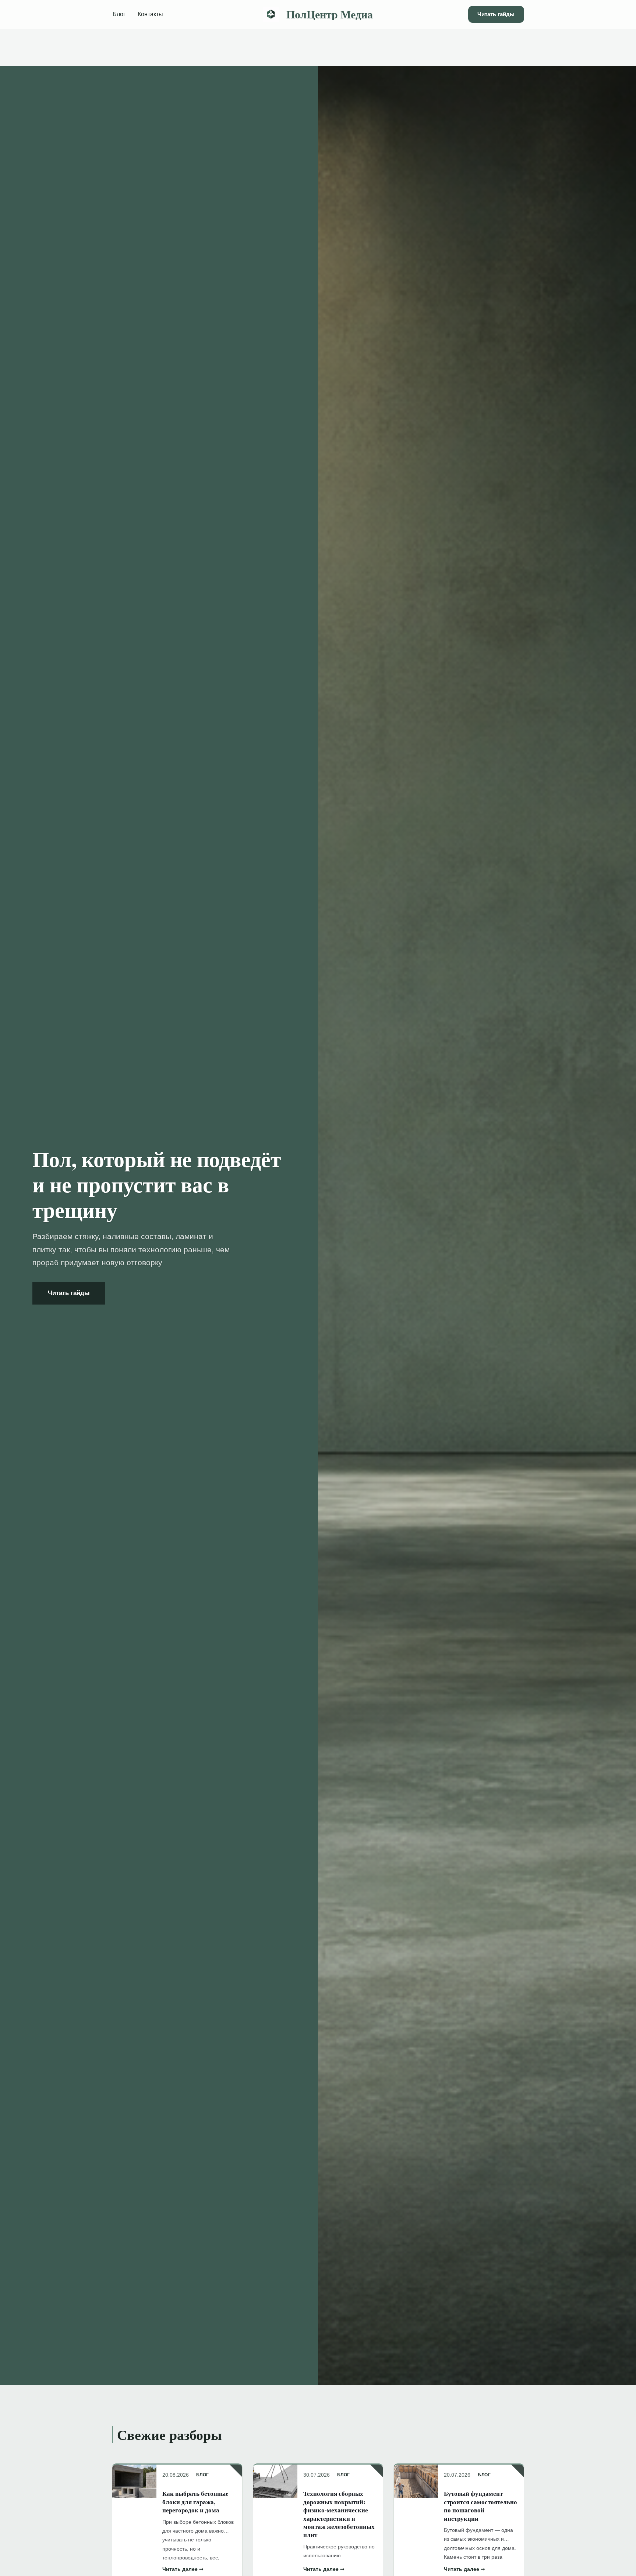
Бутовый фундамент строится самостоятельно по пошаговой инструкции (480, 2506)
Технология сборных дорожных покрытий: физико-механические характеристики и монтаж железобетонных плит (339, 2514)
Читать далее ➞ (183, 2569)
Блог (119, 14)
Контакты (150, 14)
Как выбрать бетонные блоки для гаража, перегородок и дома (195, 2502)
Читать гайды (496, 14)
